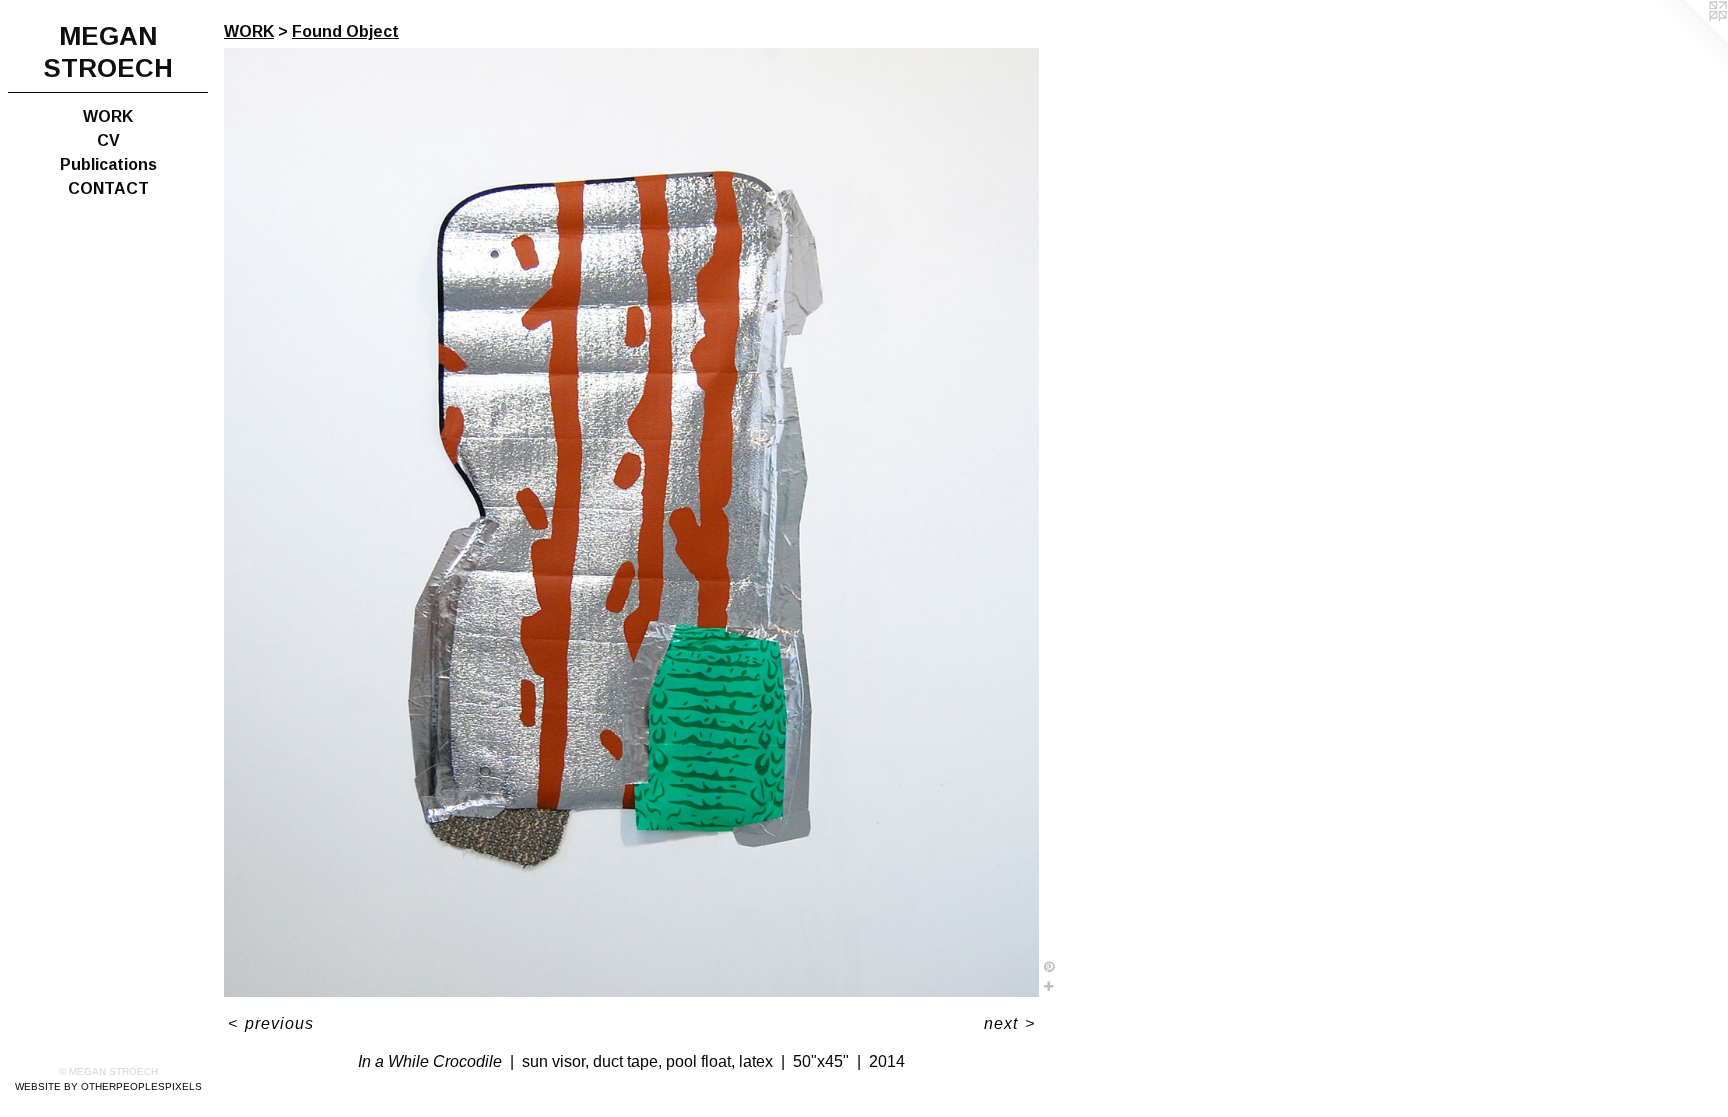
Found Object (345, 31)
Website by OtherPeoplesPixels (108, 1086)
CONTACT (108, 188)
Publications (108, 164)
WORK (108, 116)
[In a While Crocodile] (631, 522)
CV (108, 140)
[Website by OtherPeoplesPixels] (1688, 40)
